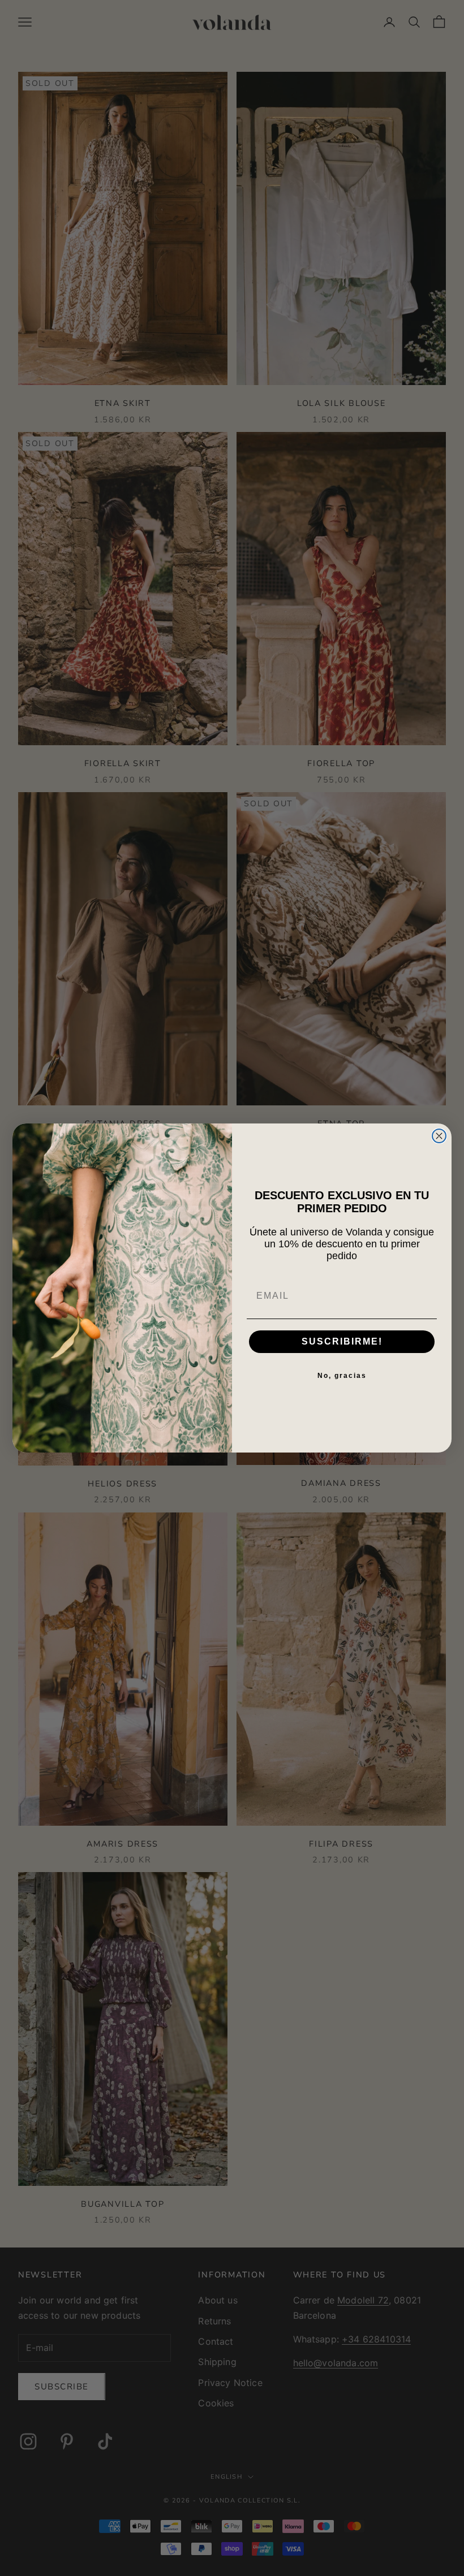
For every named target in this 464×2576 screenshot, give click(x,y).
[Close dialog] (439, 1136)
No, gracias (342, 1376)
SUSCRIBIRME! (342, 1341)
